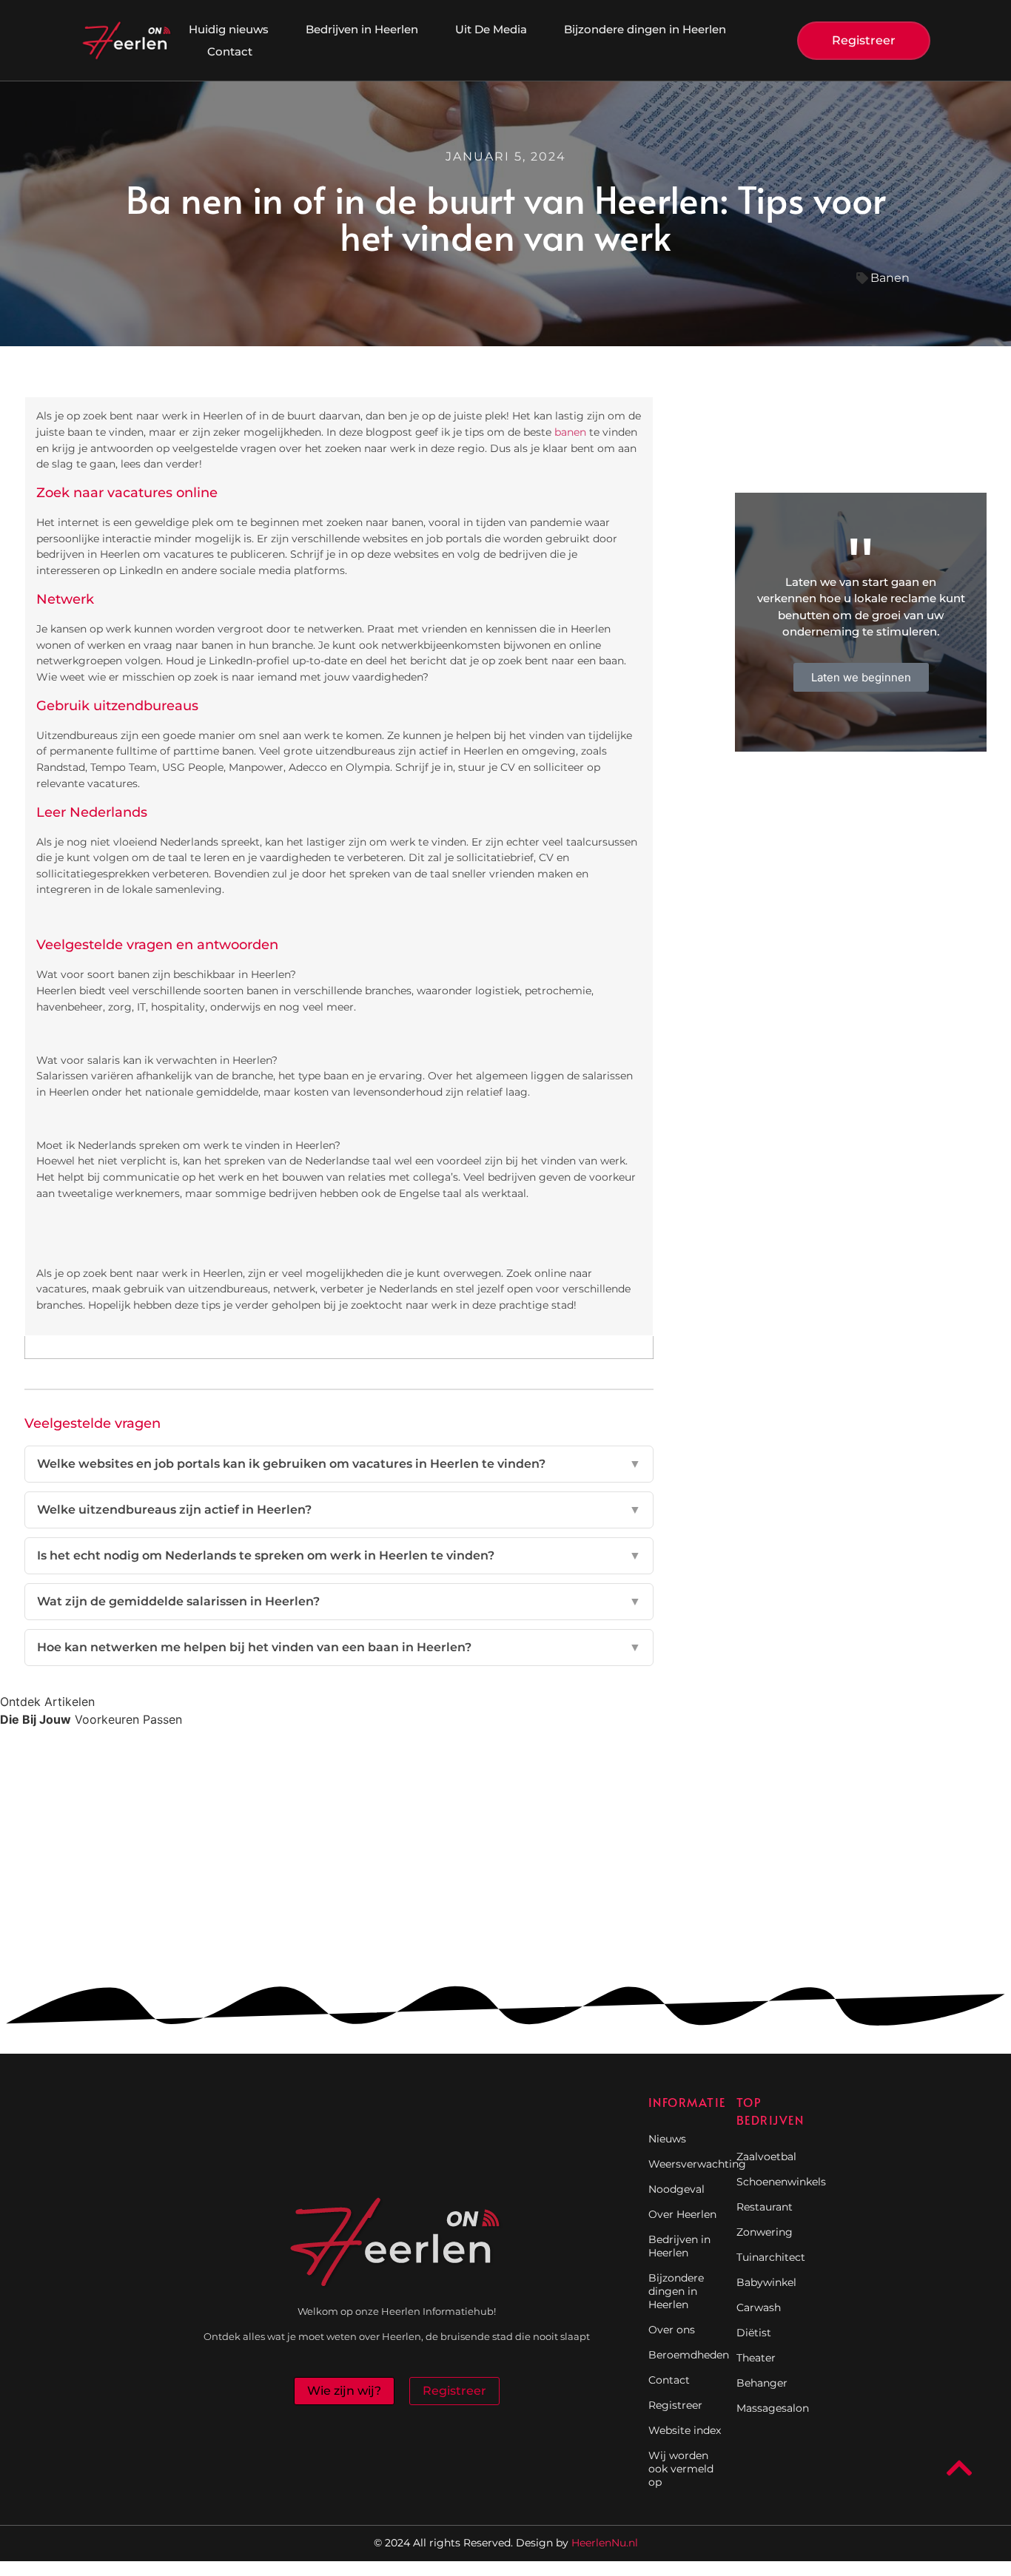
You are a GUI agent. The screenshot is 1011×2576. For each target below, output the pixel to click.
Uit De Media (491, 29)
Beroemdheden (685, 2355)
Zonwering (765, 2232)
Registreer (675, 2405)
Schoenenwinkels (773, 2182)
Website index (685, 2430)
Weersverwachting (685, 2164)
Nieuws (667, 2139)
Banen (890, 278)
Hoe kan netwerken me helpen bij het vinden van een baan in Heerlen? (339, 1647)
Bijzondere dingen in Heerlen (645, 29)
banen (570, 432)
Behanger (762, 2383)
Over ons (672, 2330)
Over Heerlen (682, 2214)
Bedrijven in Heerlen (362, 29)
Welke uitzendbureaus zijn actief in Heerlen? (339, 1510)
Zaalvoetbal (766, 2157)
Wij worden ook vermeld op (681, 2469)
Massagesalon (773, 2408)
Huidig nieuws (229, 29)
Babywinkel (766, 2282)
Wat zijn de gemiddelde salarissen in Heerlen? (339, 1601)
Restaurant (765, 2207)
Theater (756, 2358)
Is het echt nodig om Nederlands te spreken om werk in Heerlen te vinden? (339, 1555)
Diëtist (754, 2333)
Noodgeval (676, 2189)
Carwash (759, 2307)
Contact (230, 51)
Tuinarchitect (771, 2257)
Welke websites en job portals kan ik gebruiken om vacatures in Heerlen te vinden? (339, 1464)
